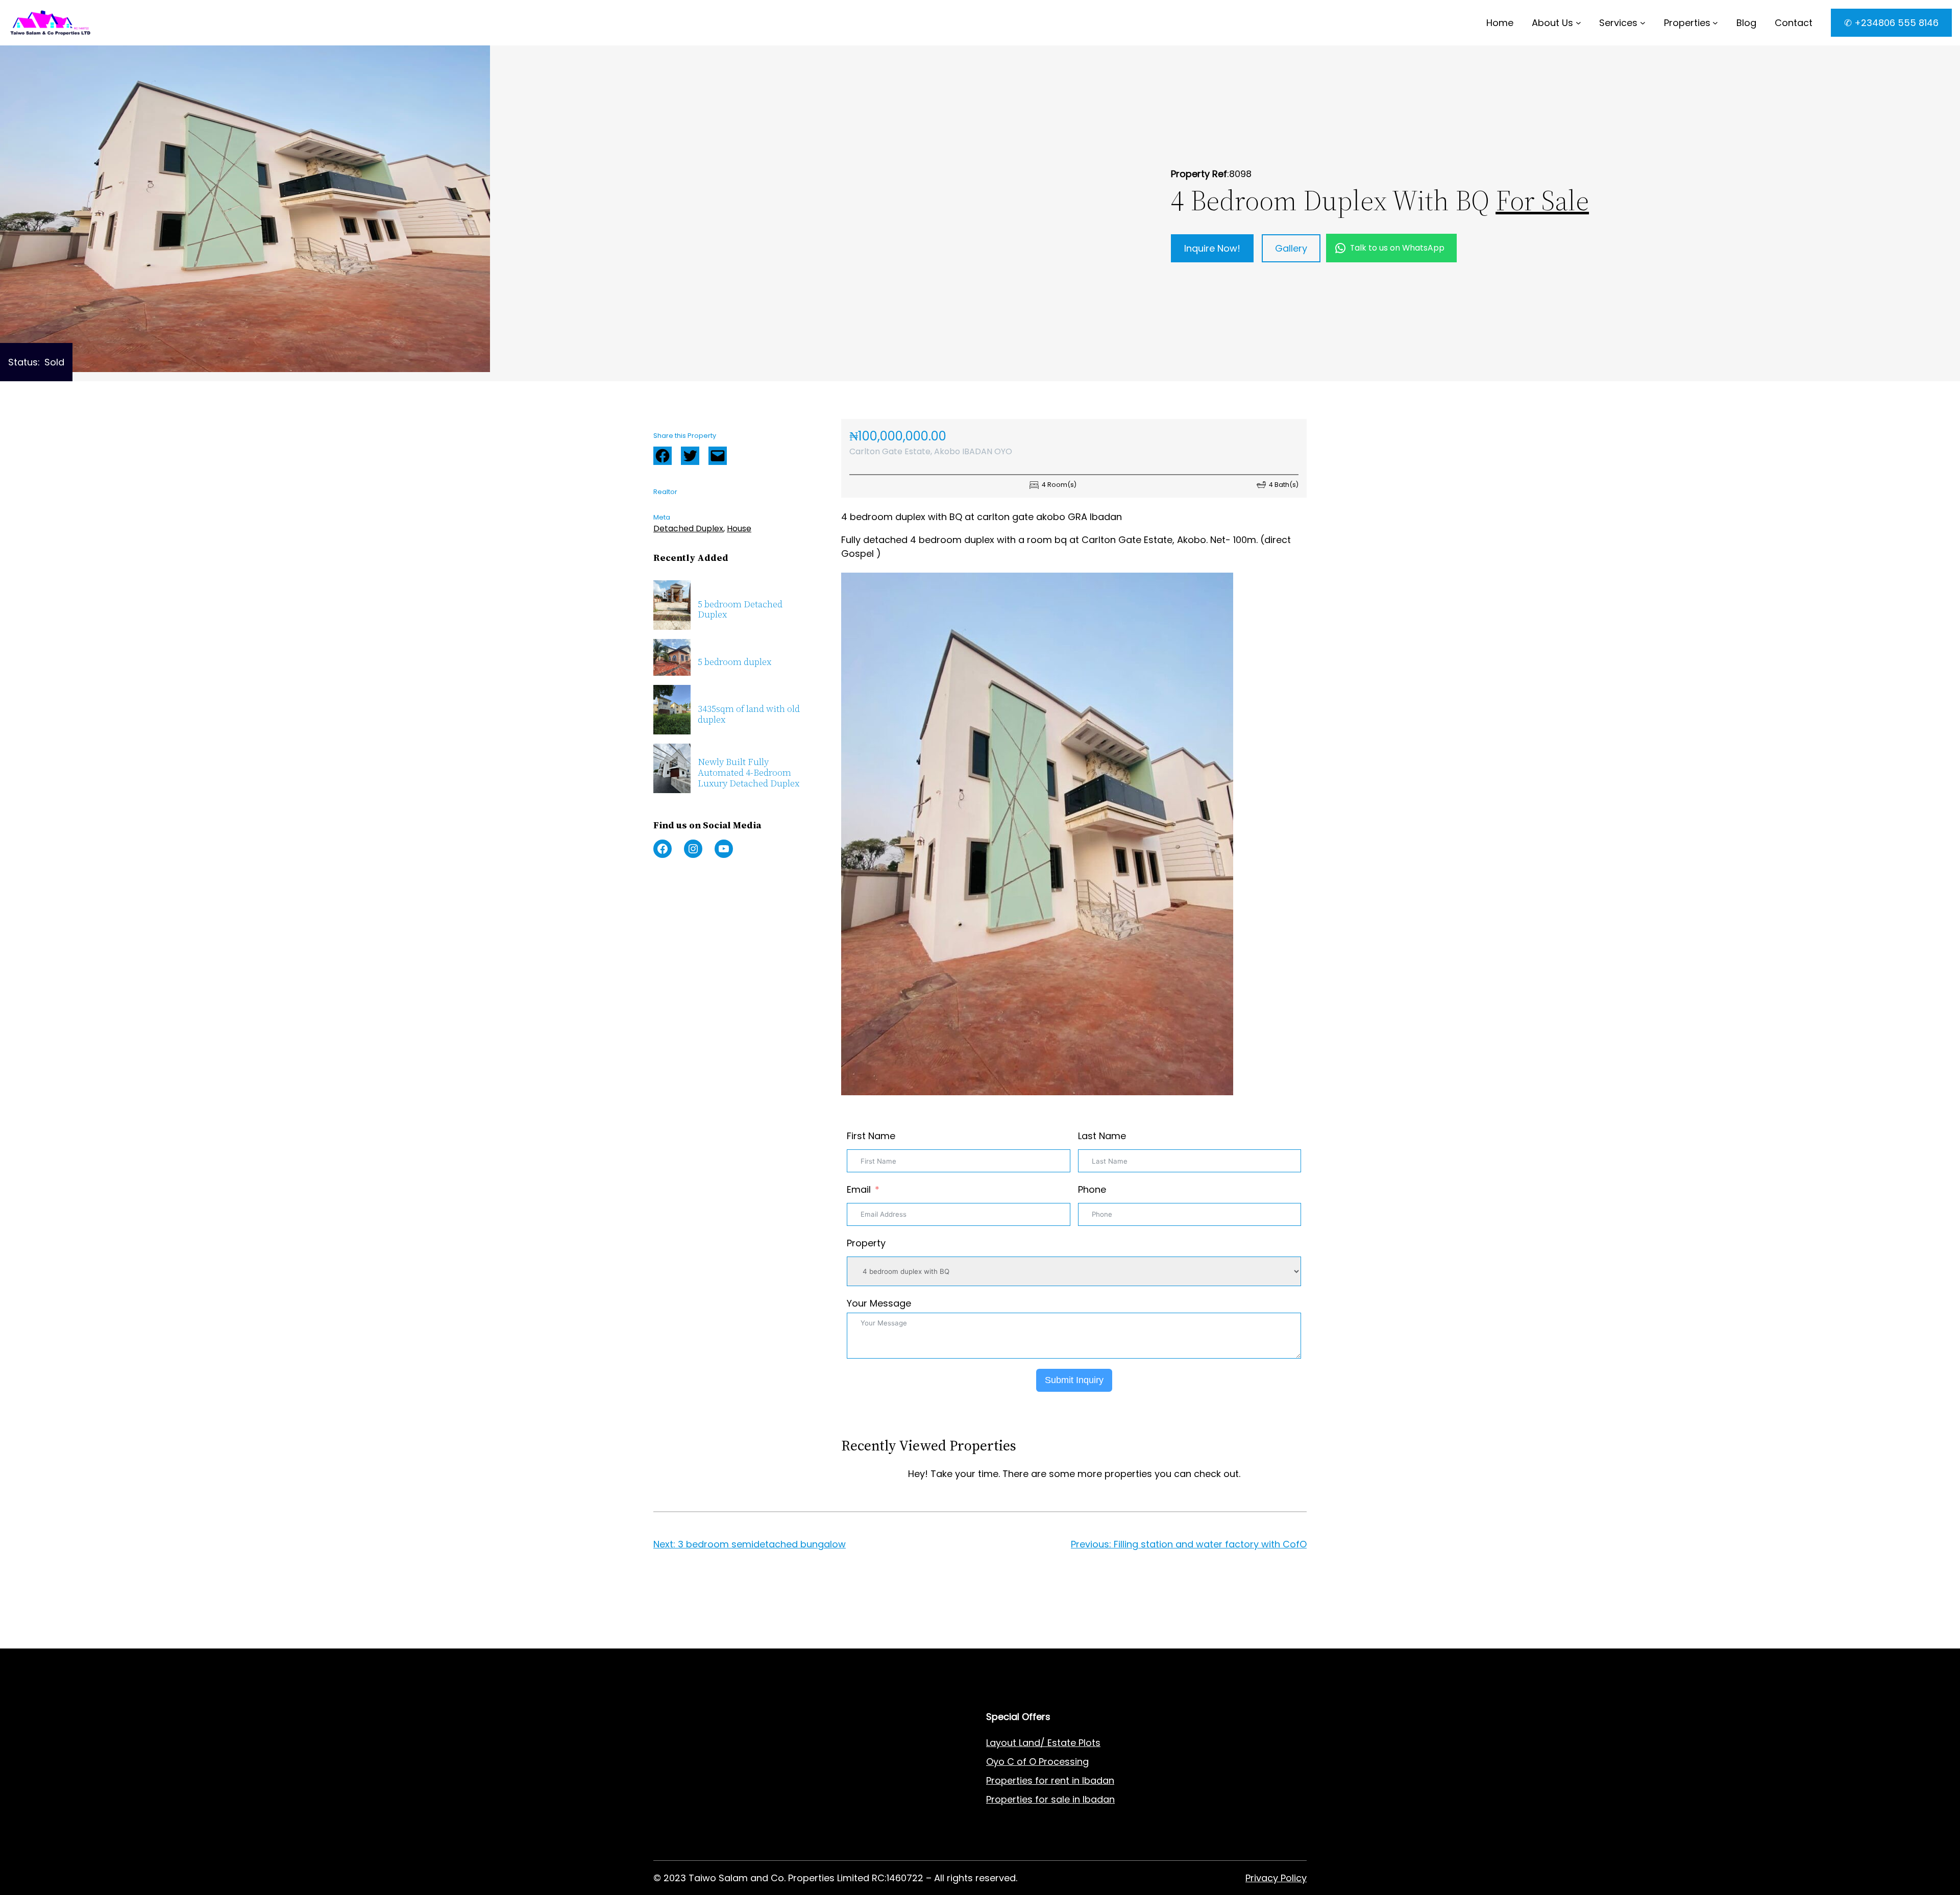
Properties (1687, 23)
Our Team (842, 1818)
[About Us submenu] (1578, 23)
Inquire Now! (1212, 248)
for (1042, 1799)
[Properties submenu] (1715, 23)
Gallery (1291, 248)
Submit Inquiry (1074, 1380)
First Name (871, 1136)
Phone (1092, 1189)
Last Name (1102, 1136)
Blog (830, 1799)
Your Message (879, 1303)
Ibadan (1099, 1799)
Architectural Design (699, 1799)
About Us (1552, 23)
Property (866, 1243)
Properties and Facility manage (724, 1818)
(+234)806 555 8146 (741, 1641)
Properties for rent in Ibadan (1050, 1780)
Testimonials (849, 1837)
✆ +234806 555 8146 (1891, 23)
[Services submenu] (1643, 23)
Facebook (663, 456)
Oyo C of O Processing (1037, 1762)
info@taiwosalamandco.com (758, 1628)
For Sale (1542, 200)
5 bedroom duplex (734, 662)
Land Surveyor (685, 1780)
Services (1618, 23)
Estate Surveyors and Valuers (720, 1762)
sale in (1064, 1799)
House (739, 528)
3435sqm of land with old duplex (749, 714)
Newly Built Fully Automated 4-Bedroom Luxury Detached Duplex (749, 773)
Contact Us (846, 1780)
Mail (718, 456)
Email (859, 1189)
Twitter (690, 456)
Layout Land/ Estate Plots (1043, 1743)
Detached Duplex (688, 528)
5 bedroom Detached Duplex (740, 610)
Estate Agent (704, 1743)
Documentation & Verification (721, 1837)
